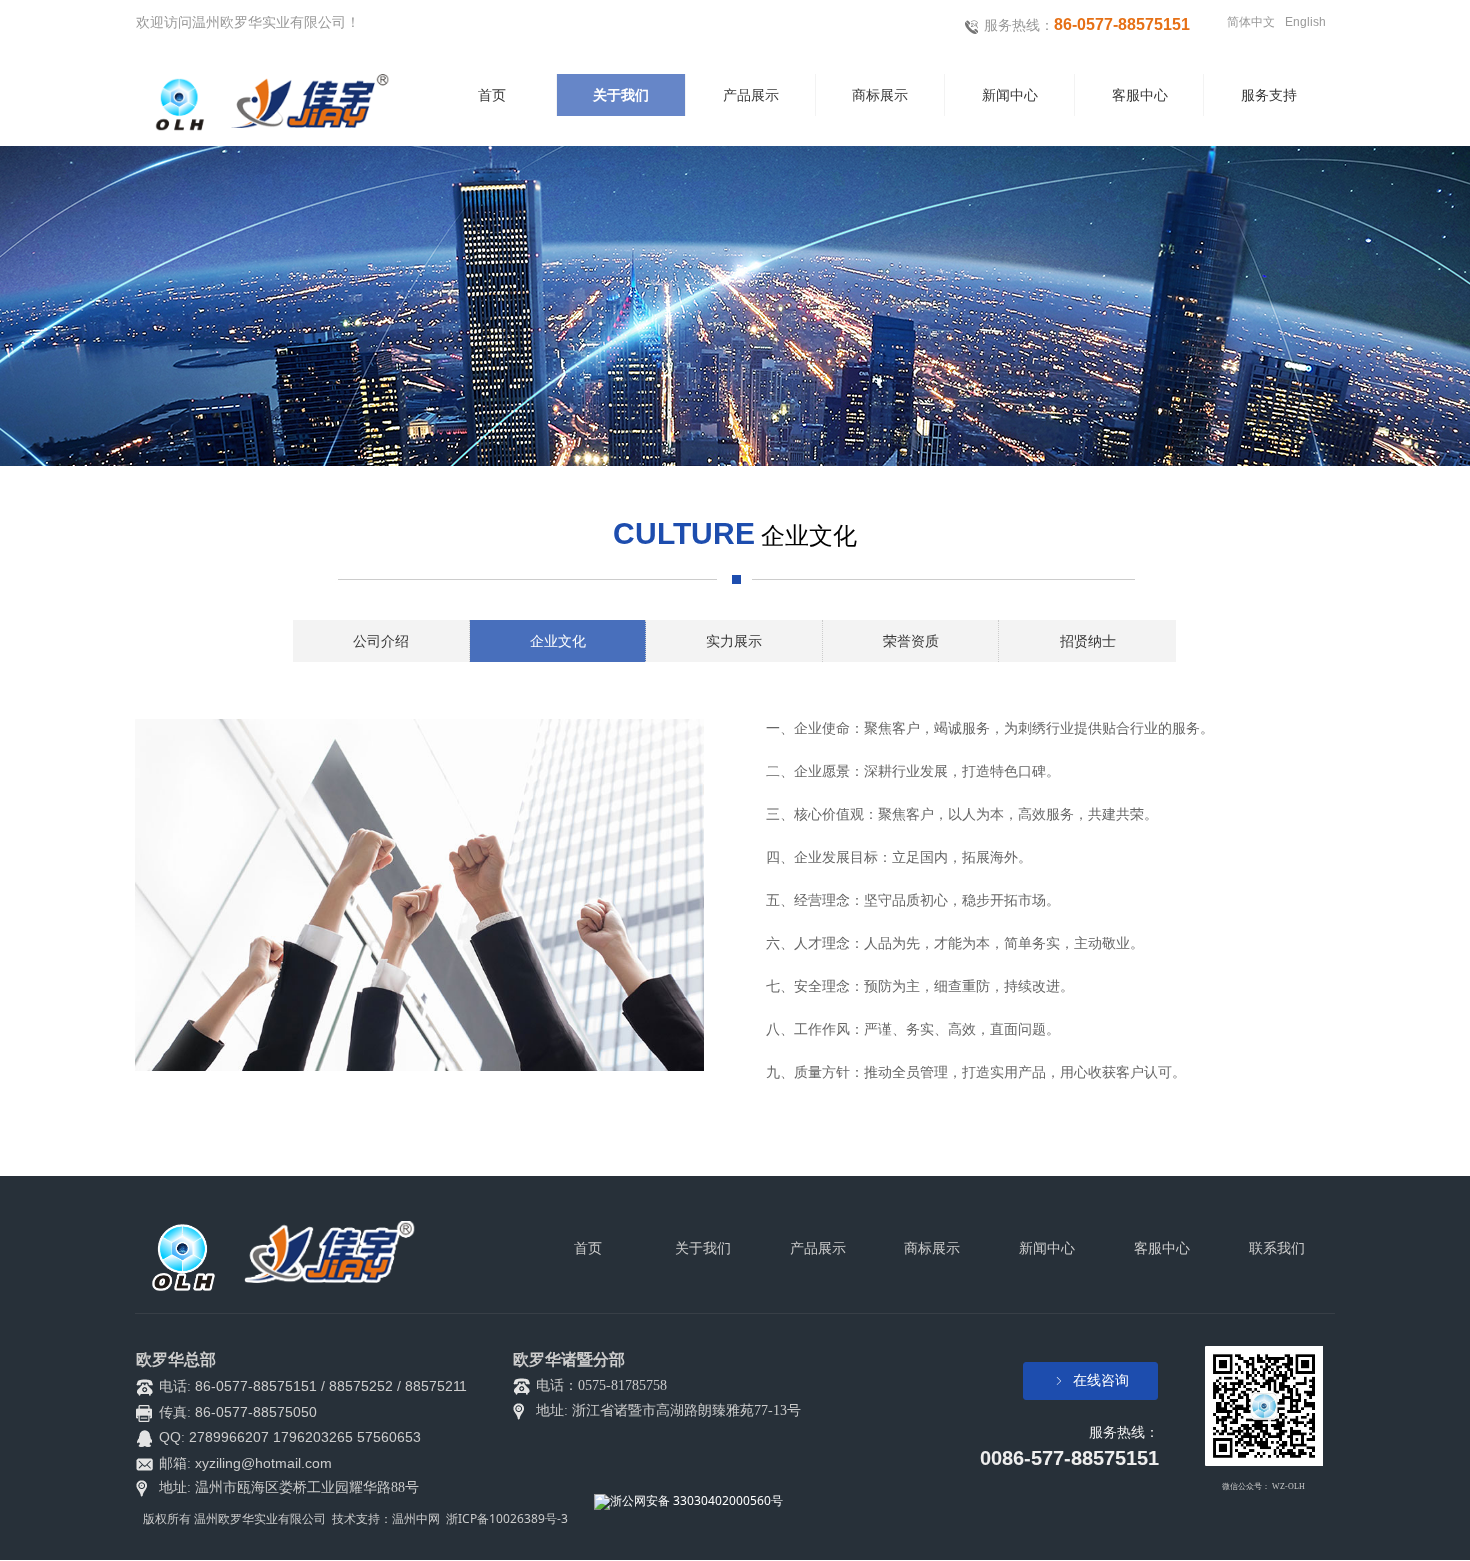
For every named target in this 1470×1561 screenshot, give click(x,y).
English (1305, 22)
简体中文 (1251, 22)
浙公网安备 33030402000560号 (696, 1500)
